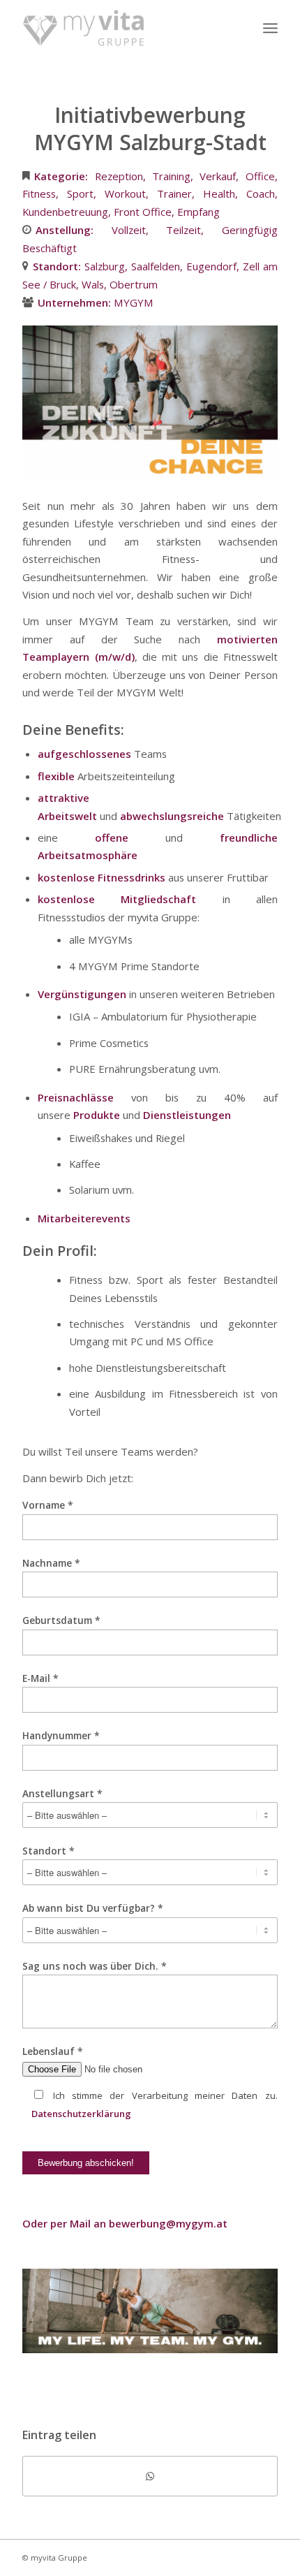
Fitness (39, 193)
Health (219, 193)
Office (260, 176)
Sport (80, 193)
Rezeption (119, 176)
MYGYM (134, 302)
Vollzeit (129, 230)
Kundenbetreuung (65, 212)
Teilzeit (183, 230)
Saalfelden (156, 266)
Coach (261, 193)
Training (171, 176)
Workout (125, 193)
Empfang (198, 212)
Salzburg (105, 266)
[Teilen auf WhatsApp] (150, 2476)
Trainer (174, 193)
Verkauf (218, 176)
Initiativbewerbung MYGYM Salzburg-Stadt (150, 129)
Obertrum (134, 284)
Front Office (143, 212)
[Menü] (270, 28)
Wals (93, 284)
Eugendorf (211, 266)
